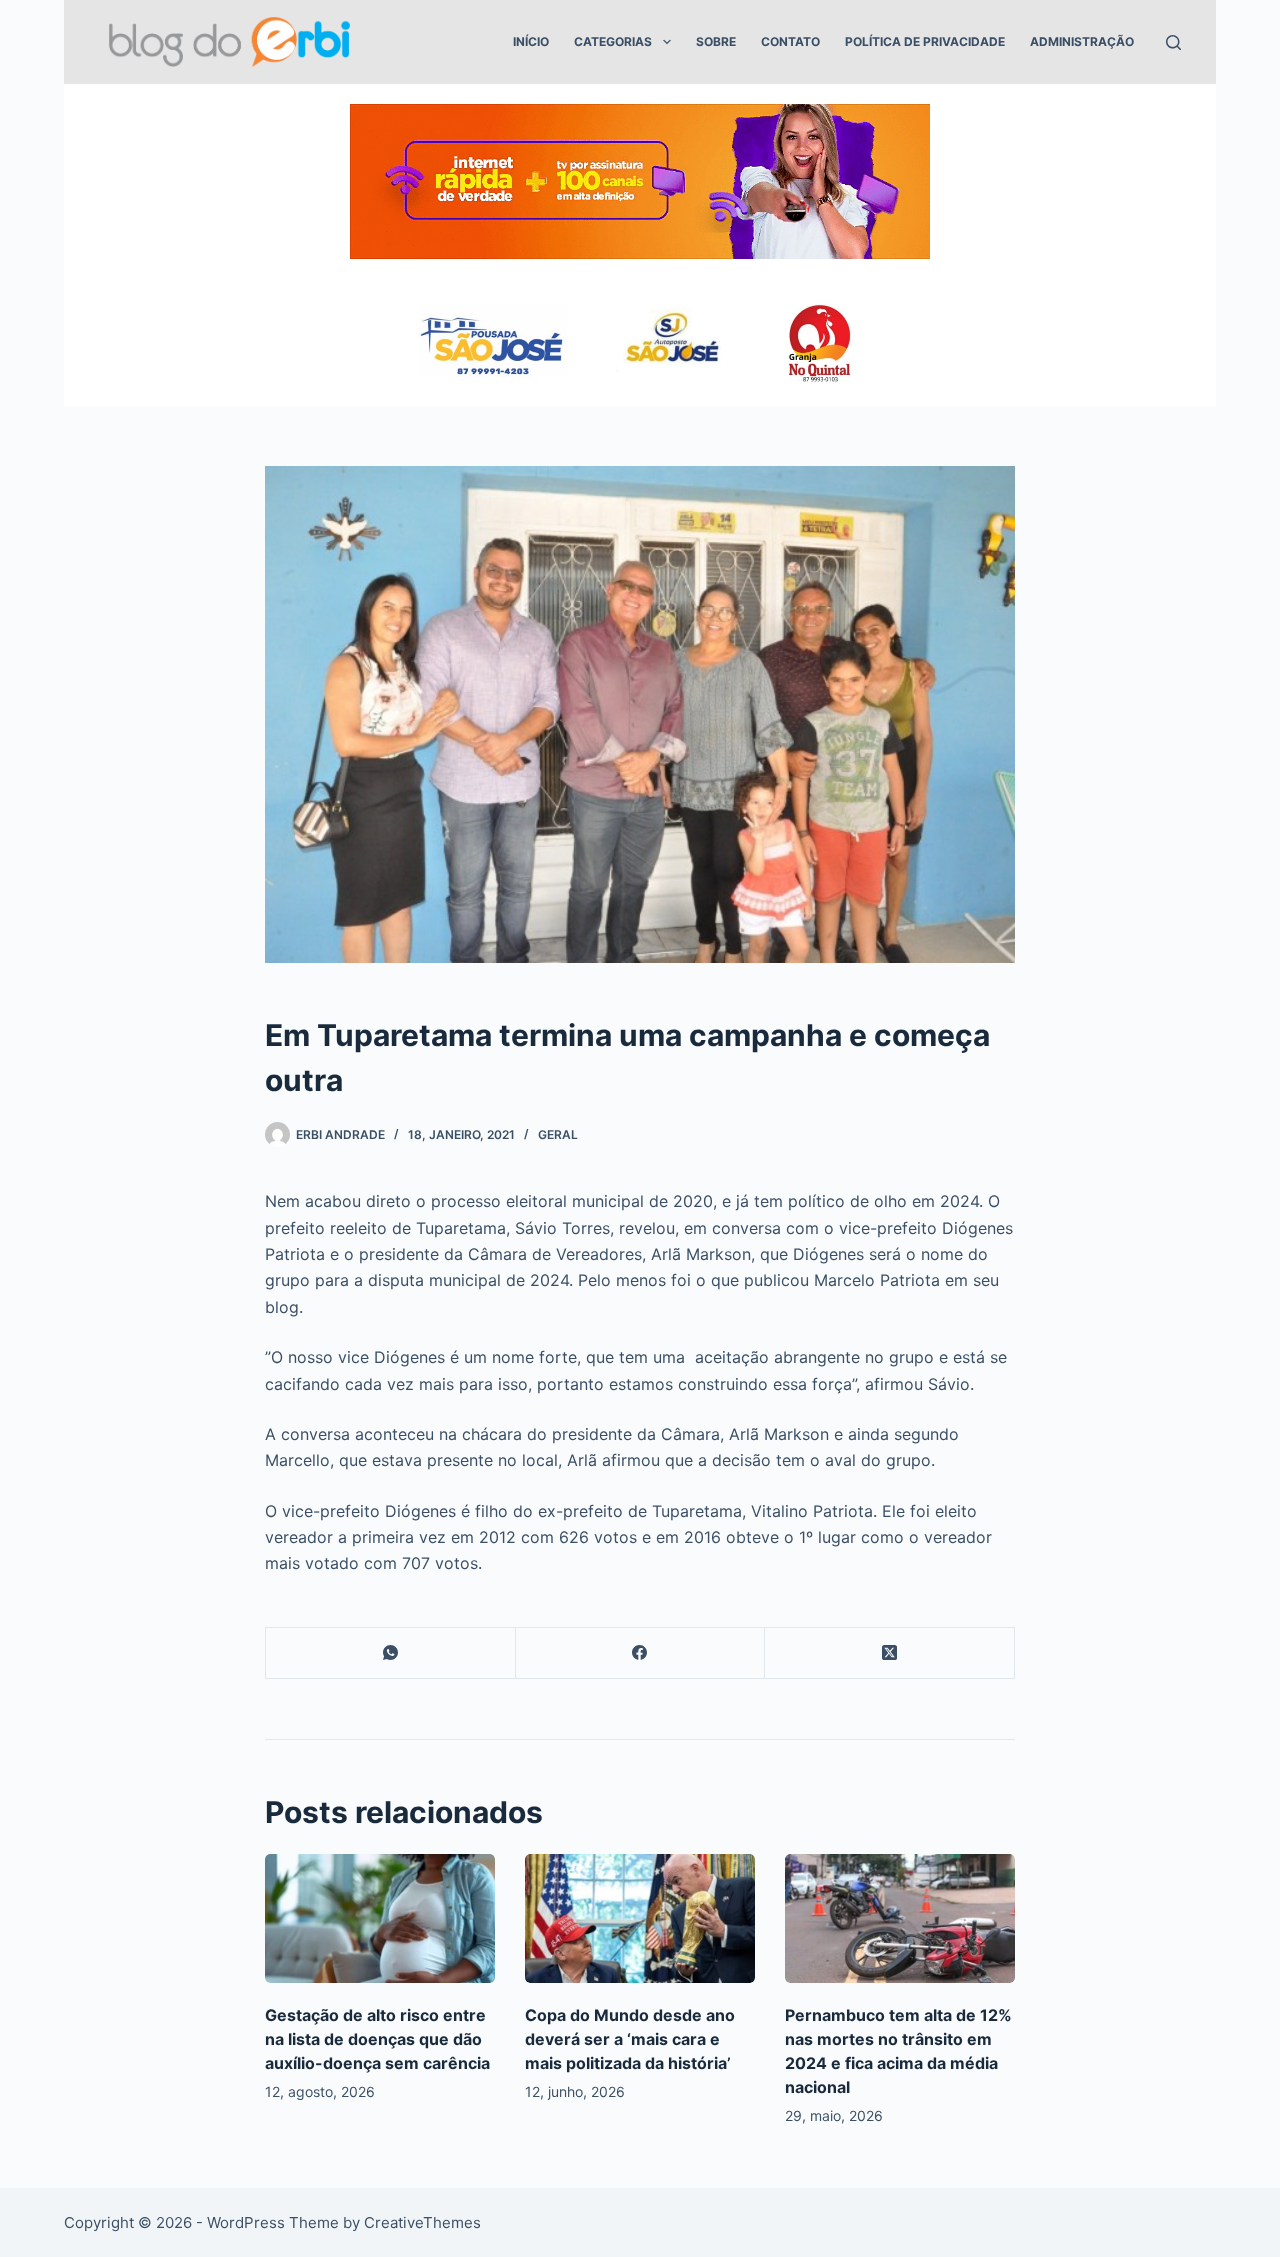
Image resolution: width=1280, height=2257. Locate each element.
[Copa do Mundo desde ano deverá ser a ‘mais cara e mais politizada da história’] (640, 1918)
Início (531, 41)
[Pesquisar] (1173, 42)
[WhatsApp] (391, 1653)
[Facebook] (641, 1653)
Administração (1082, 41)
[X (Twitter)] (890, 1653)
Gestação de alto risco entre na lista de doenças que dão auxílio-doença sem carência (377, 2039)
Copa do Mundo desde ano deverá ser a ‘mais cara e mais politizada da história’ (630, 2039)
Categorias (613, 41)
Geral (558, 1134)
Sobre (716, 41)
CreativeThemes (422, 2222)
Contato (790, 41)
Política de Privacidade (925, 41)
